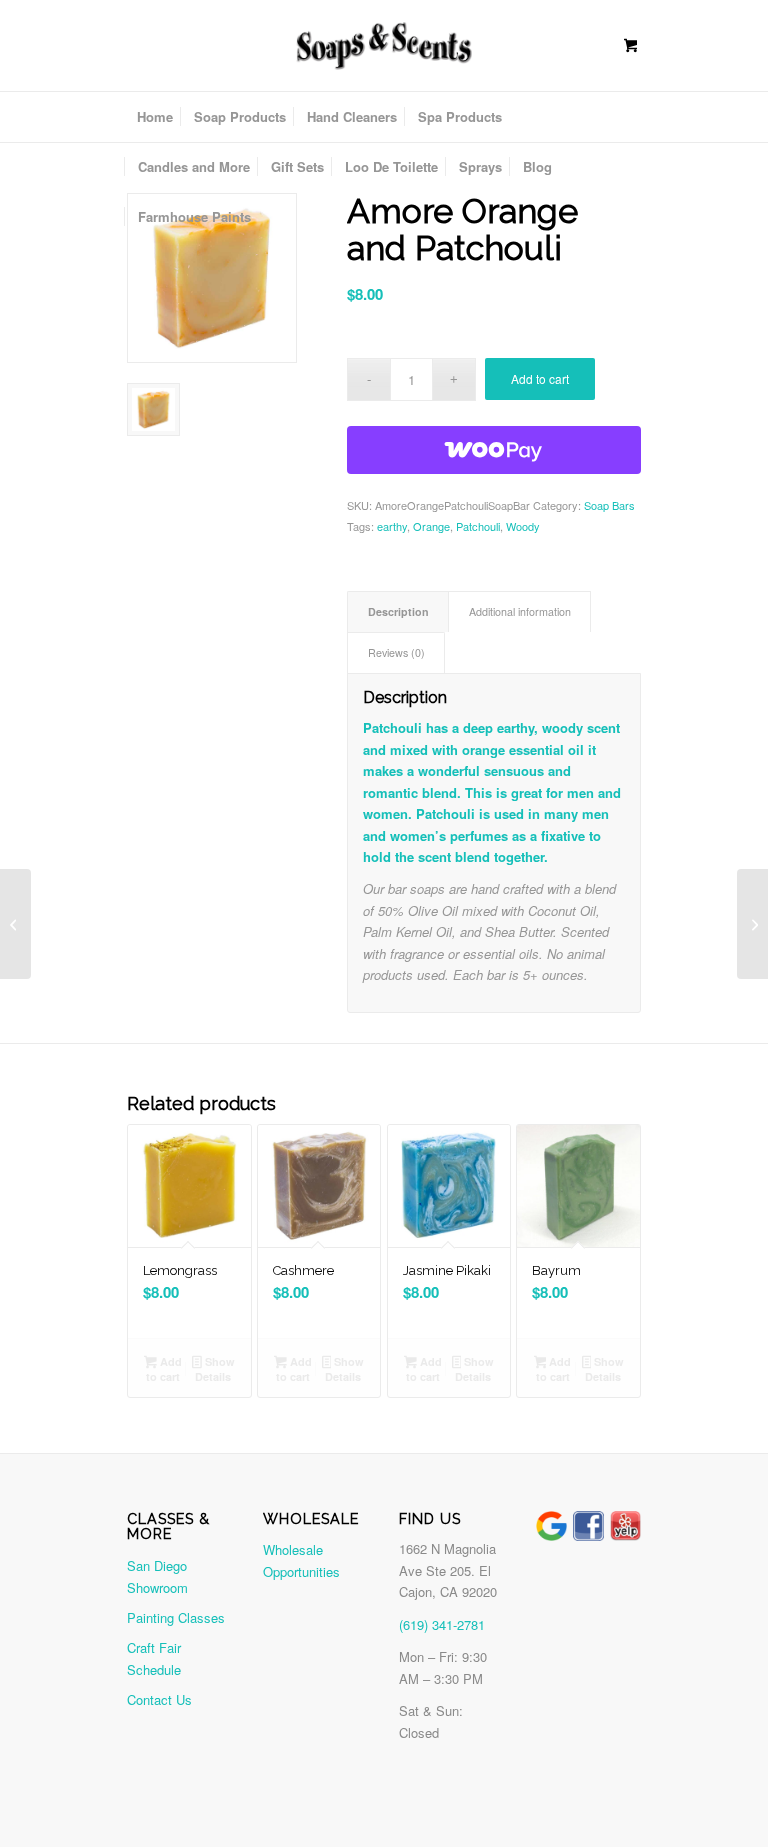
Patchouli (478, 526)
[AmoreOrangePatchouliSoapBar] (212, 278)
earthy (392, 526)
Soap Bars (609, 505)
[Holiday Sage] (752, 924)
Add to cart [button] (164, 1369)
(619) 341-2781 (442, 1624)
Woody (523, 526)
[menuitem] (155, 117)
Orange (431, 526)
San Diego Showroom (157, 1576)
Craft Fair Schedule (154, 1658)
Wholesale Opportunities (301, 1560)
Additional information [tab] (520, 611)
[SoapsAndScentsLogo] (384, 44)
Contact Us (159, 1699)
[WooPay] (494, 450)
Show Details (214, 1369)
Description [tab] (398, 611)
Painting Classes (176, 1617)
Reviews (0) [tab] (396, 652)
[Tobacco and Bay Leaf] (15, 924)
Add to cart (540, 378)
